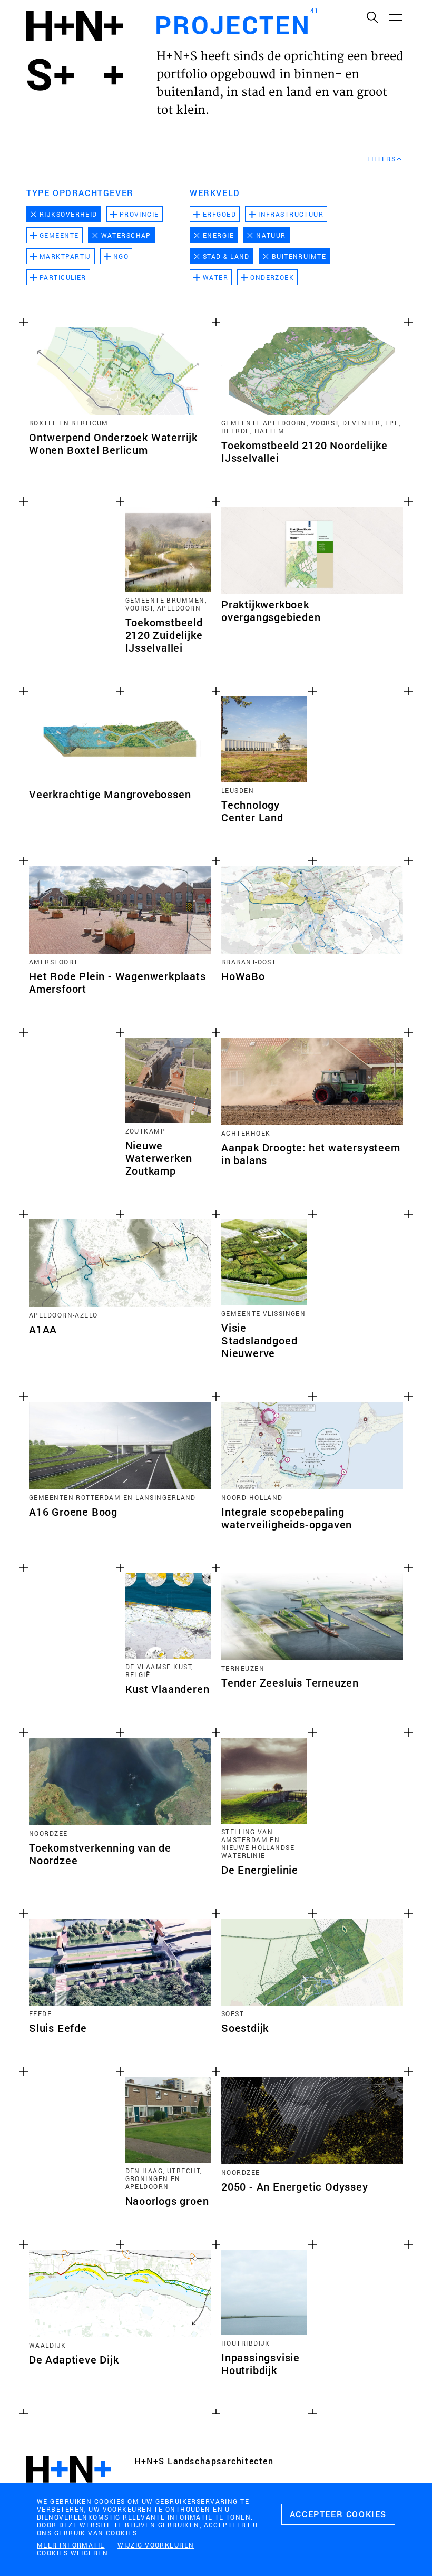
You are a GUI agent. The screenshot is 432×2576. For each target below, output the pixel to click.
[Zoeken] (372, 17)
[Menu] (395, 17)
